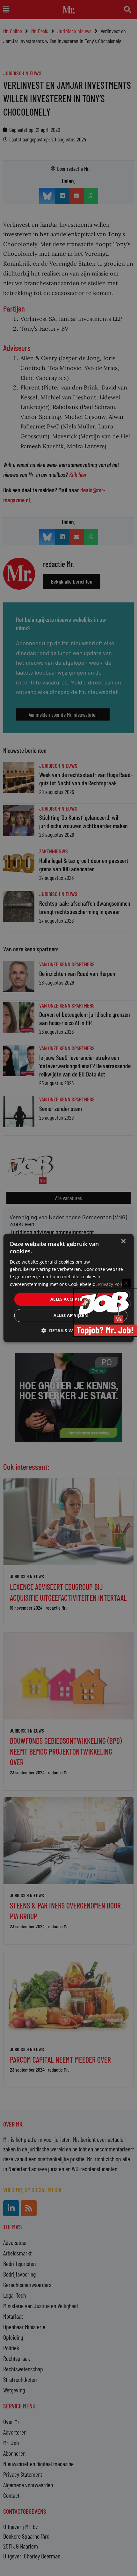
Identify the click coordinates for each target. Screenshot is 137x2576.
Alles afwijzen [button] (71, 1315)
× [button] (123, 1241)
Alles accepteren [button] (71, 1299)
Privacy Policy (112, 1284)
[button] (68, 1330)
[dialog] (69, 1288)
